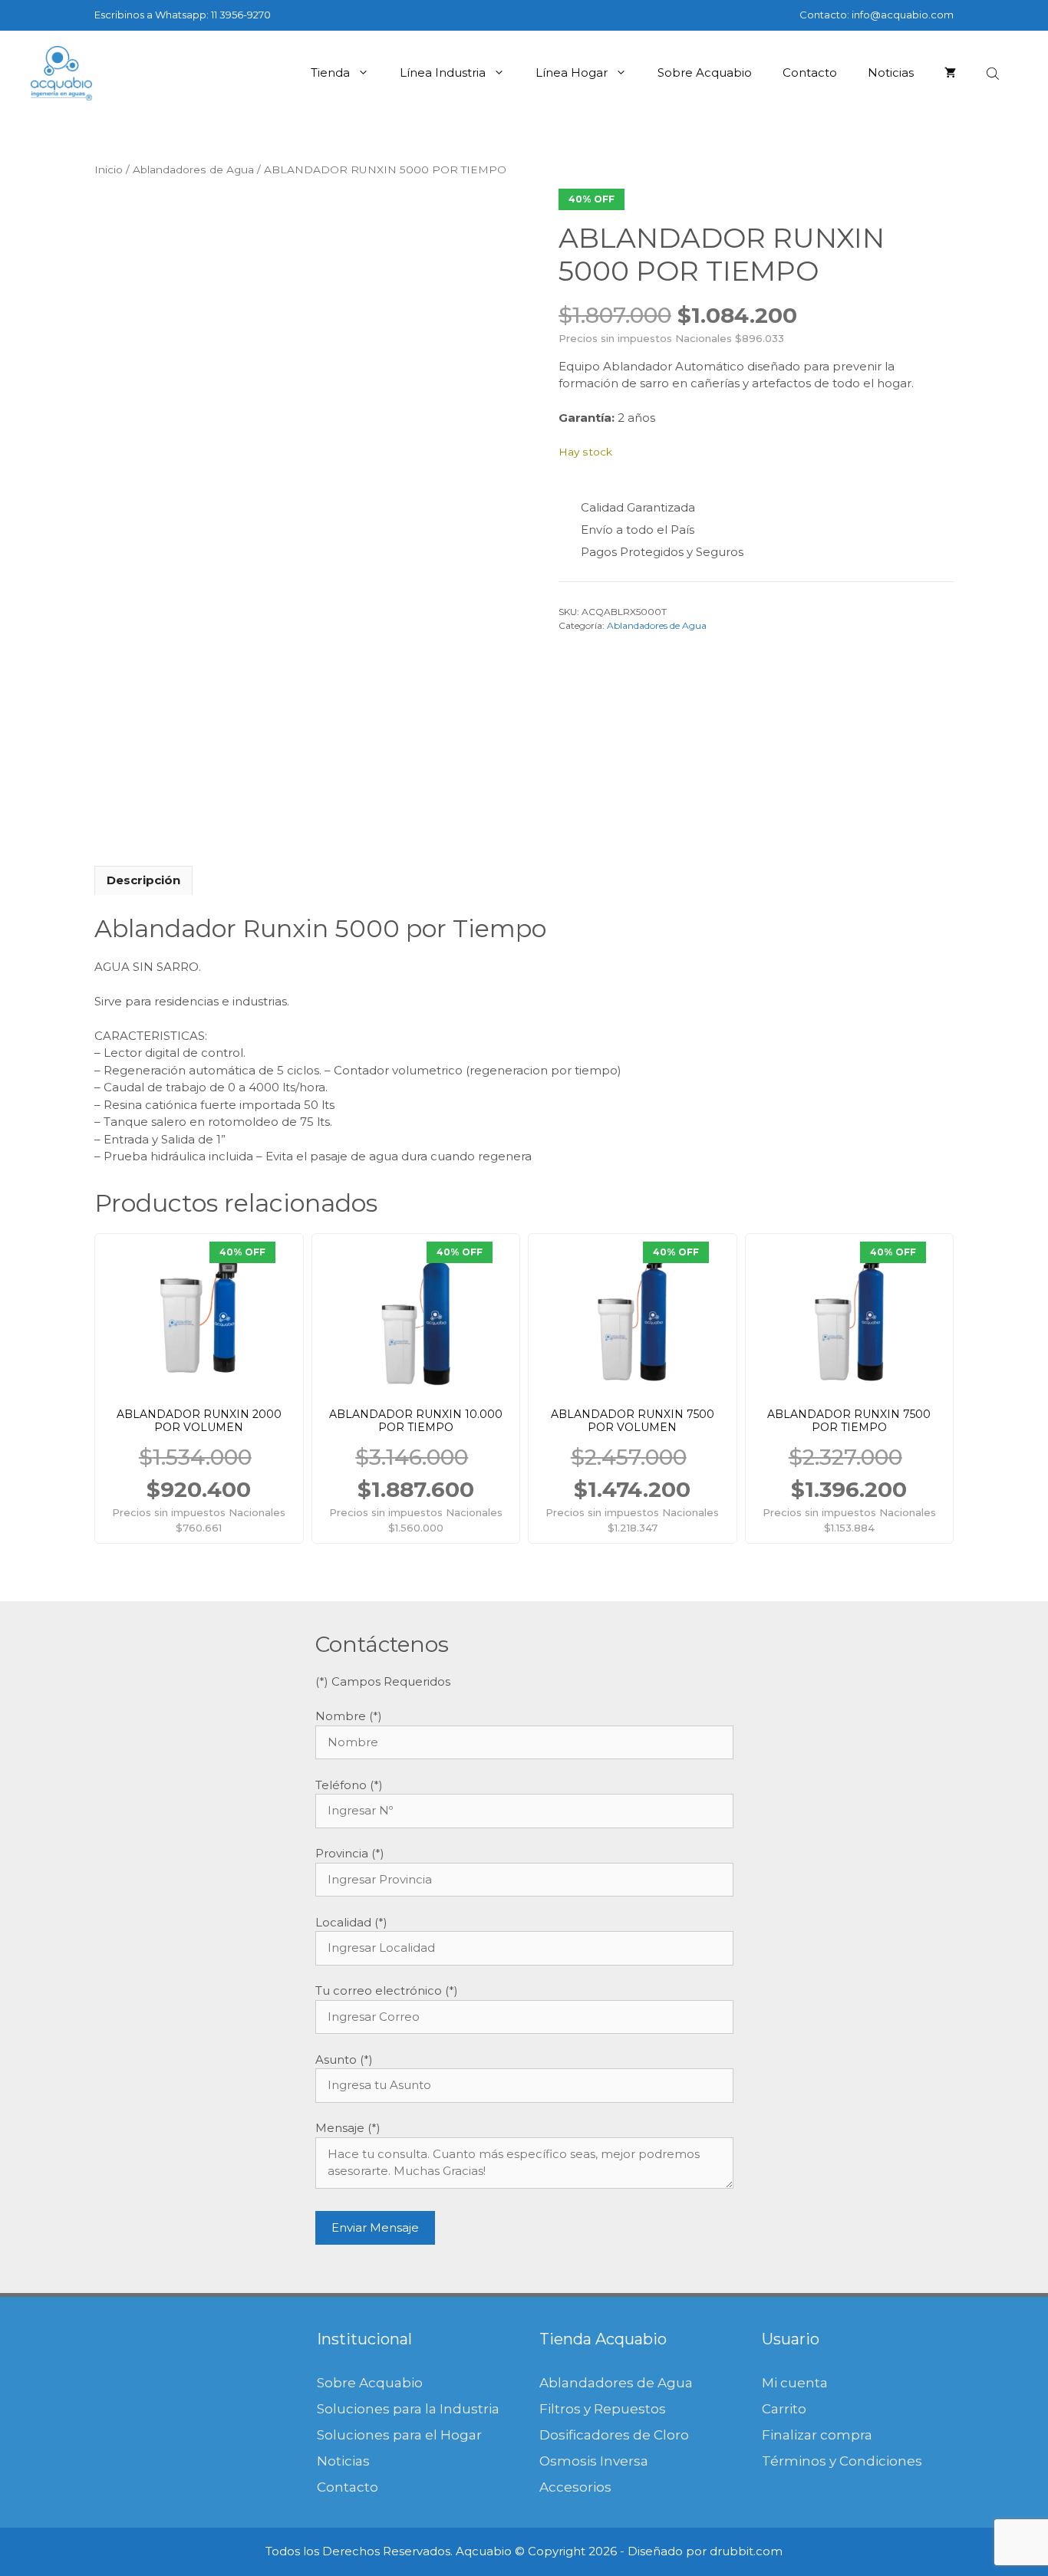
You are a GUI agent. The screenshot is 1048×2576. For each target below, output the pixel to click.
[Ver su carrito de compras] (950, 73)
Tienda (330, 72)
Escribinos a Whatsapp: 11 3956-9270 (183, 15)
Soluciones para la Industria (408, 2409)
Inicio (109, 169)
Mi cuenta (795, 2383)
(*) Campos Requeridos (383, 1681)
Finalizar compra (817, 2435)
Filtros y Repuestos (603, 2409)
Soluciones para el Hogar (399, 2435)
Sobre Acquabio (705, 72)
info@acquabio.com (903, 15)
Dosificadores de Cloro (614, 2435)
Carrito (784, 2409)
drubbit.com (746, 2551)
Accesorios (575, 2487)
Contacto (810, 72)
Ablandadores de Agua (193, 169)
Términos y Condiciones (842, 2461)
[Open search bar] (994, 73)
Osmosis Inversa (594, 2461)
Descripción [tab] (143, 880)
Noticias (891, 72)
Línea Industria (443, 72)
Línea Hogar (572, 72)
